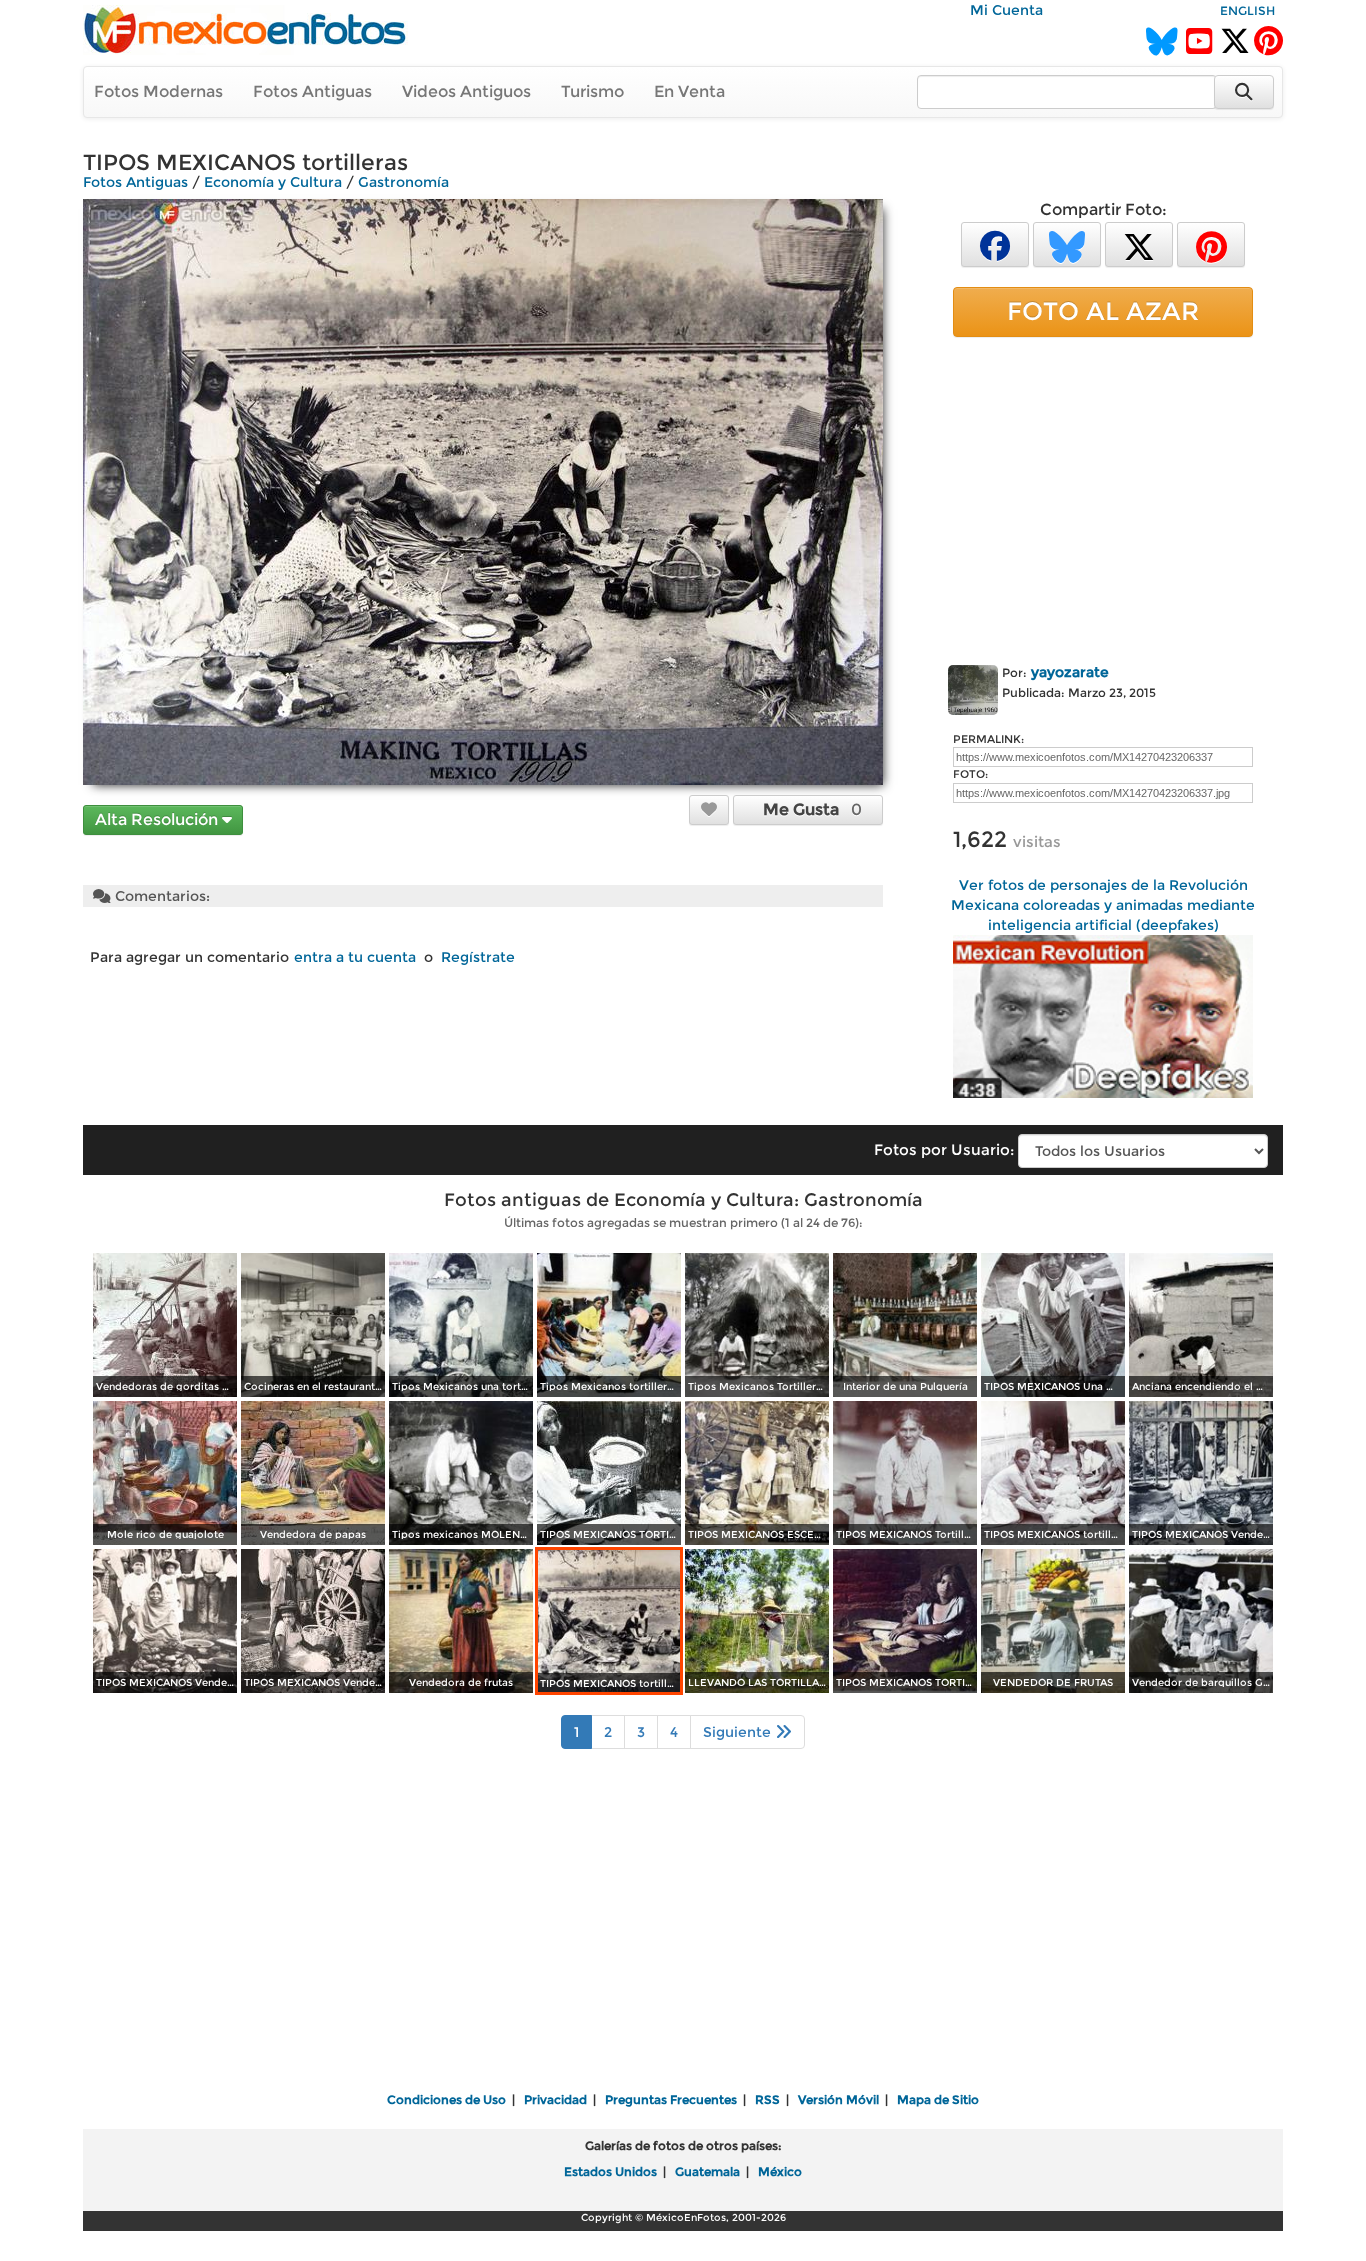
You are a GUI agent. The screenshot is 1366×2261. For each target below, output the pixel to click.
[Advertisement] (1103, 497)
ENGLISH (1247, 10)
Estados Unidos (610, 2171)
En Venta (689, 91)
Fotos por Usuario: (944, 1149)
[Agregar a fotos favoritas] (709, 809)
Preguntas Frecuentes (671, 2099)
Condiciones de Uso (446, 2099)
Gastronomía (403, 182)
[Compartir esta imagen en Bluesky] (1067, 243)
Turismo (592, 91)
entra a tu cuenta (355, 957)
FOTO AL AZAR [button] (1103, 311)
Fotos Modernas (158, 91)
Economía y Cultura (273, 182)
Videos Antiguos (466, 91)
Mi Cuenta (1006, 10)
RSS (767, 2099)
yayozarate (1070, 672)
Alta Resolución (158, 819)
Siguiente (739, 1732)
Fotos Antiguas (312, 91)
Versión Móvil (838, 2099)
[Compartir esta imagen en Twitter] (1139, 243)
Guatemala (707, 2171)
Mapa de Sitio (938, 2099)
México (780, 2171)
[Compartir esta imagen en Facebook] (995, 243)
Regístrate (478, 957)
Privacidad (555, 2099)
